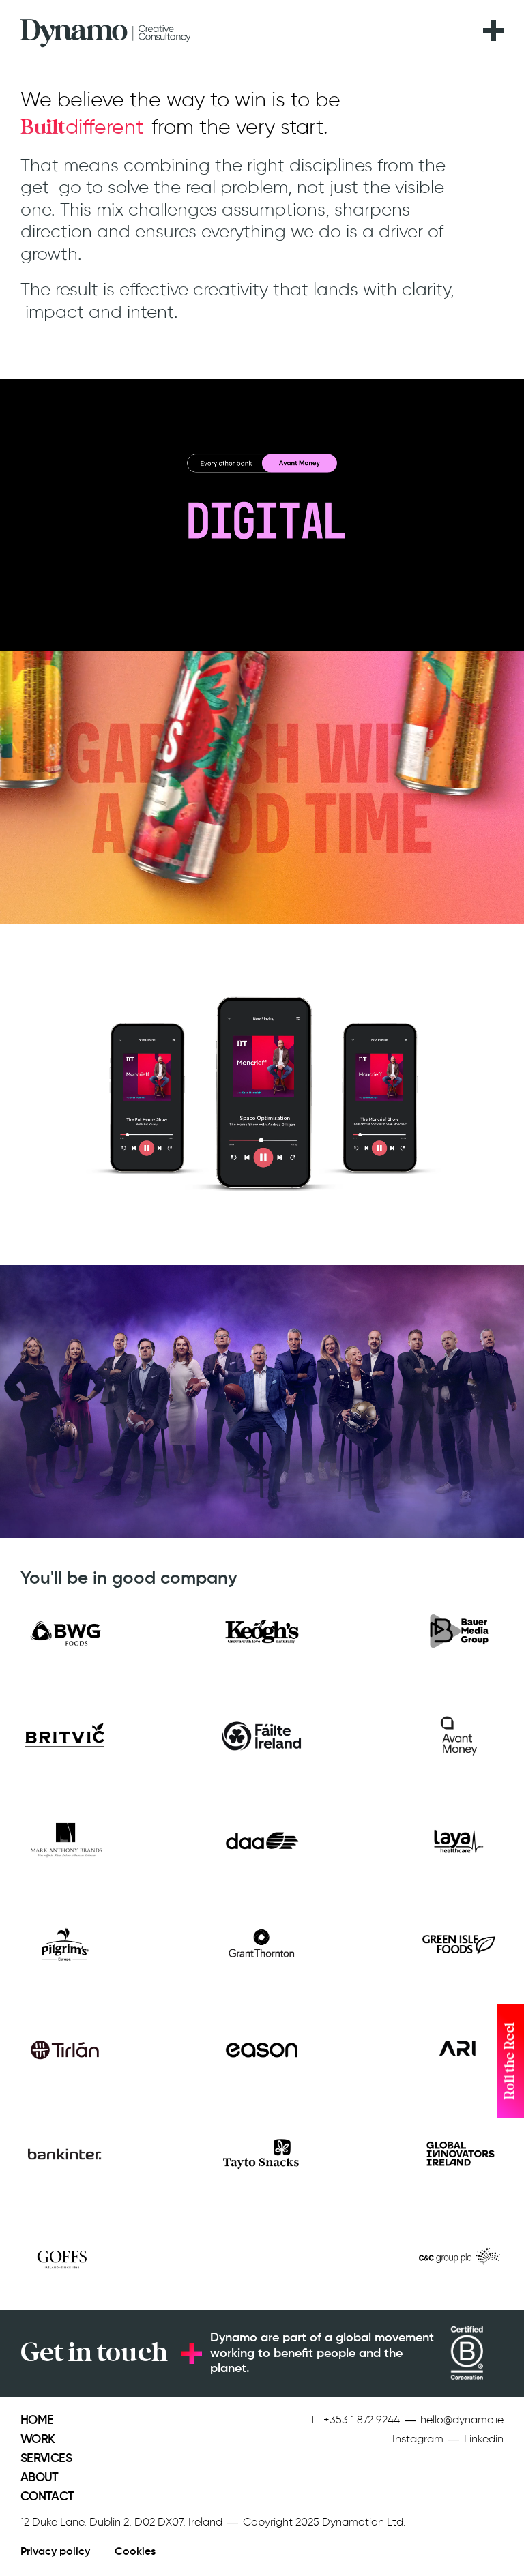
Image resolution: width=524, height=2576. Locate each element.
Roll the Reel (510, 2061)
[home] (106, 30)
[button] (493, 23)
